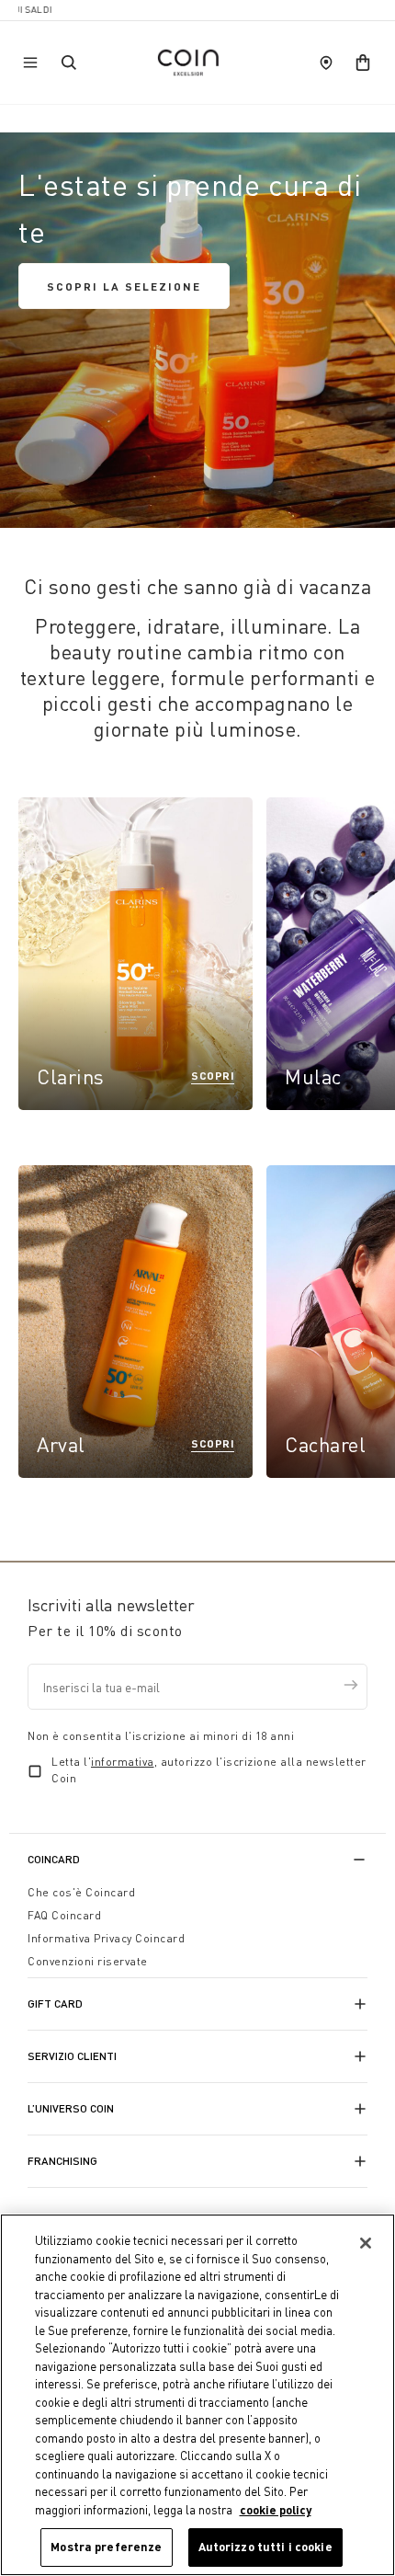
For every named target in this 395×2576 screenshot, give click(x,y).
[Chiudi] (366, 2243)
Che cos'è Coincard (81, 1892)
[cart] (363, 63)
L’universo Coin (71, 2108)
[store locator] (326, 63)
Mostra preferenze (106, 2547)
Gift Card (55, 2004)
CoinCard (54, 1859)
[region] (197, 2395)
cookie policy (276, 2510)
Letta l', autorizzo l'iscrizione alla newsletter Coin (209, 1770)
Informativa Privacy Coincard (106, 1938)
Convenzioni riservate (88, 1961)
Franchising (62, 2161)
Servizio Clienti (72, 2056)
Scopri (213, 1075)
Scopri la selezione (124, 286)
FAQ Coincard (64, 1915)
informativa (123, 1762)
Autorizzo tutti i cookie (265, 2547)
